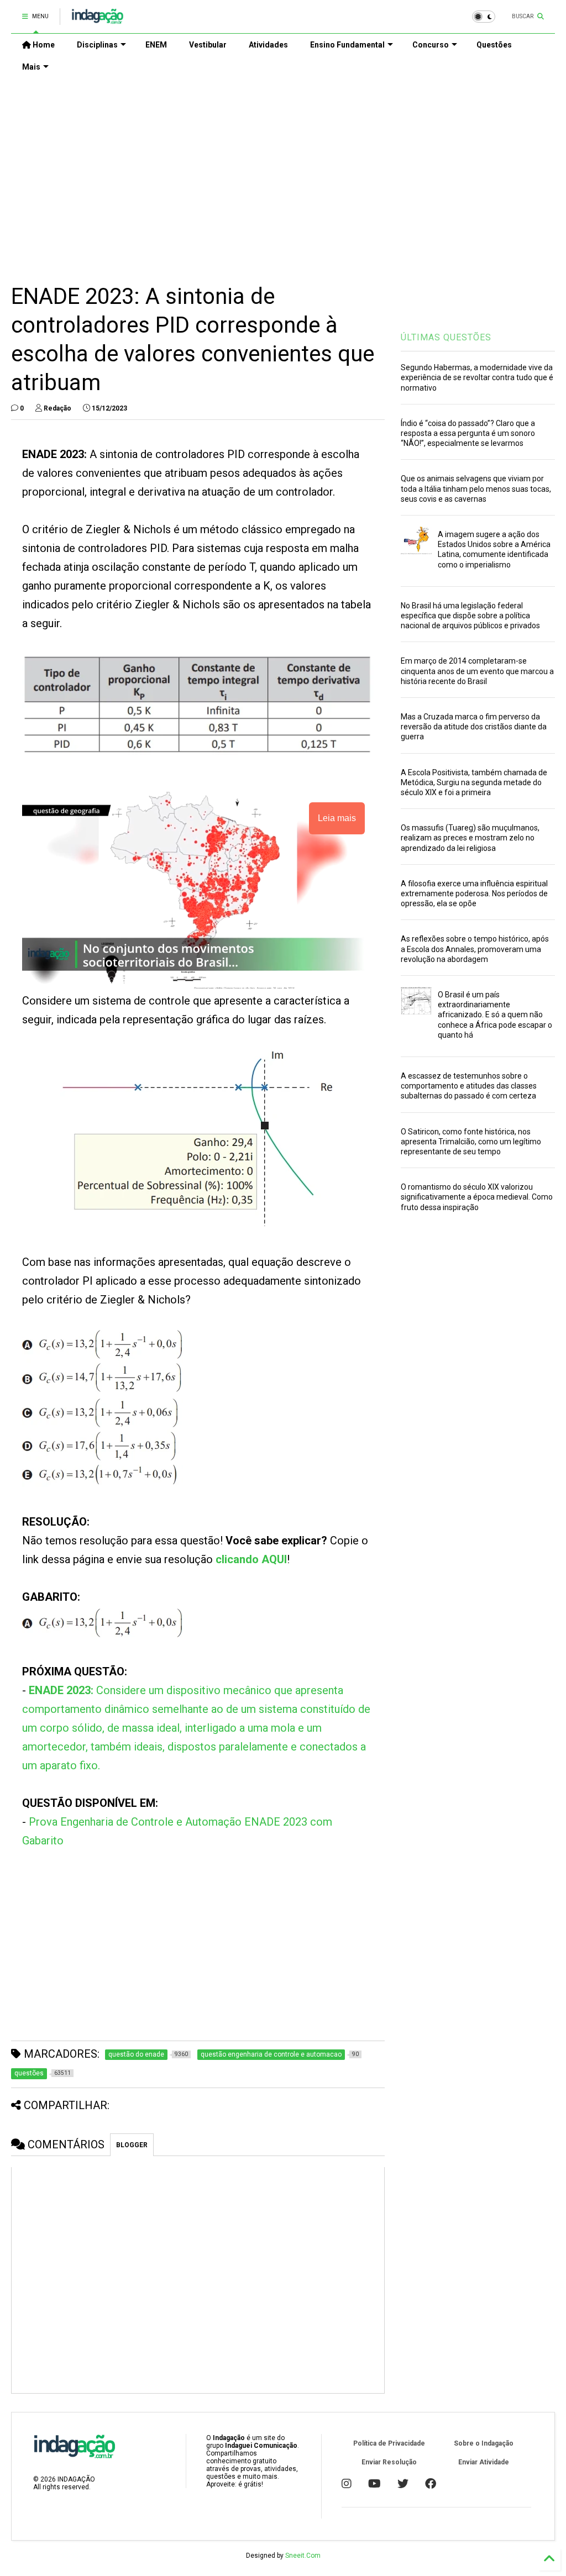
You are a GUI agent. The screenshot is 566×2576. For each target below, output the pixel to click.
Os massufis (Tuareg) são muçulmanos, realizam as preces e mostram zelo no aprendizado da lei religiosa (470, 838)
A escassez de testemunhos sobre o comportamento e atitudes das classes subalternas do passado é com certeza (469, 1086)
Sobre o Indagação (484, 2443)
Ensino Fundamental (347, 45)
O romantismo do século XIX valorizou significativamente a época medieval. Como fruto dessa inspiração (477, 1197)
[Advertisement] (283, 172)
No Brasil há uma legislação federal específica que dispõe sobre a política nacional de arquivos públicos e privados (470, 616)
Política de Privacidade (389, 2443)
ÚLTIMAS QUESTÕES (446, 337)
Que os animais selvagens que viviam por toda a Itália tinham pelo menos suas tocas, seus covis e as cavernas (476, 488)
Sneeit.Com (303, 2556)
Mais (31, 67)
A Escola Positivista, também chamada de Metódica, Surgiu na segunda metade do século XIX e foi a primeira (474, 782)
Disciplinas (97, 45)
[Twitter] (403, 2484)
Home (43, 45)
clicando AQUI (251, 1559)
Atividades (268, 45)
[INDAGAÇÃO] (98, 20)
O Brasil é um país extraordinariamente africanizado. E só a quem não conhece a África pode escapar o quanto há (495, 1015)
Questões (494, 45)
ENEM (156, 45)
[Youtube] (374, 2484)
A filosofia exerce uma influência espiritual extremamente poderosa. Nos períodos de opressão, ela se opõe (474, 893)
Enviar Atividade (484, 2462)
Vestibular (208, 45)
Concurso (431, 45)
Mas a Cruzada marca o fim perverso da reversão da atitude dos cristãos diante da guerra (474, 727)
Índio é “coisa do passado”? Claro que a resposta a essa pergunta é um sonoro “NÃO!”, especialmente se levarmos (468, 433)
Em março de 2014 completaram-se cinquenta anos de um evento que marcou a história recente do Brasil (477, 671)
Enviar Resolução (389, 2462)
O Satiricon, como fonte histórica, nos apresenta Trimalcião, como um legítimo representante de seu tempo (471, 1142)
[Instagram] (347, 2484)
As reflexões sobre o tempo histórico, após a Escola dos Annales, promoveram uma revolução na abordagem (475, 949)
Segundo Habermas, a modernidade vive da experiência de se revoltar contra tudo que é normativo (477, 377)
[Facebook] (431, 2484)
